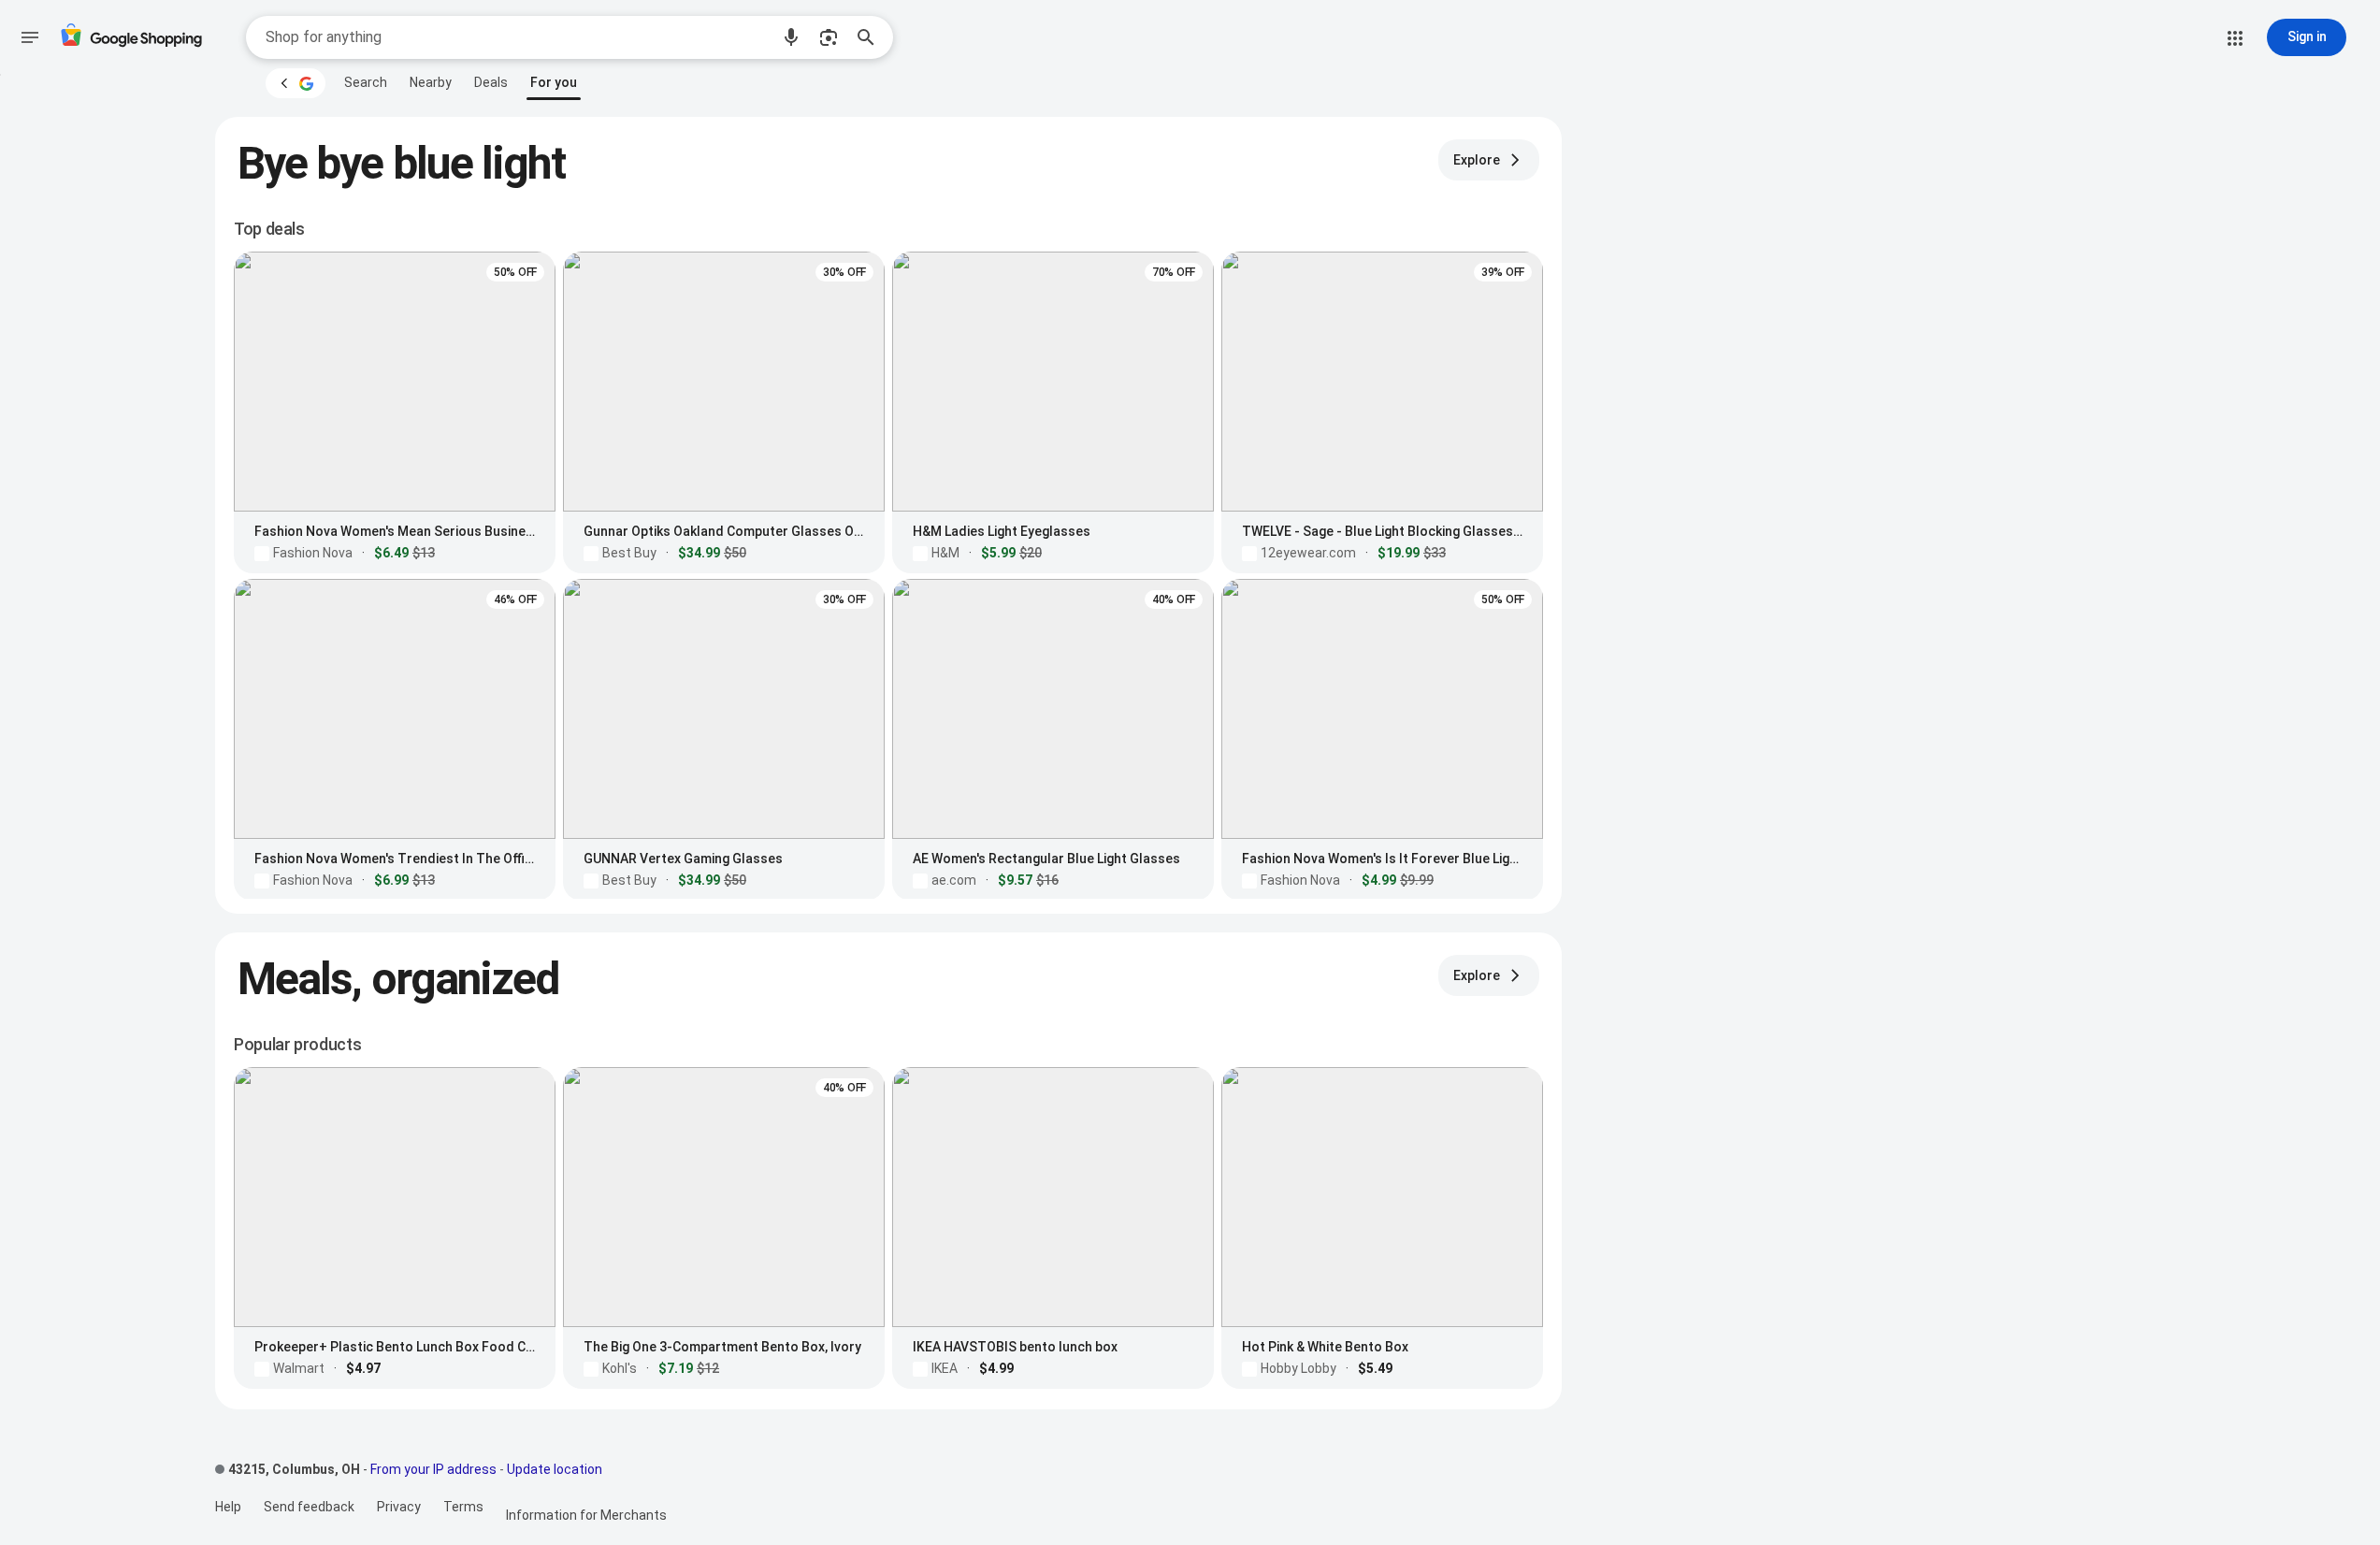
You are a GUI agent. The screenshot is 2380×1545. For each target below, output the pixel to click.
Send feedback (309, 1507)
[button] (791, 37)
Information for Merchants (586, 1515)
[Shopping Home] (131, 38)
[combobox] (517, 37)
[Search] (872, 37)
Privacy (399, 1507)
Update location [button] (555, 1469)
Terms (463, 1507)
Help (228, 1507)
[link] (366, 82)
